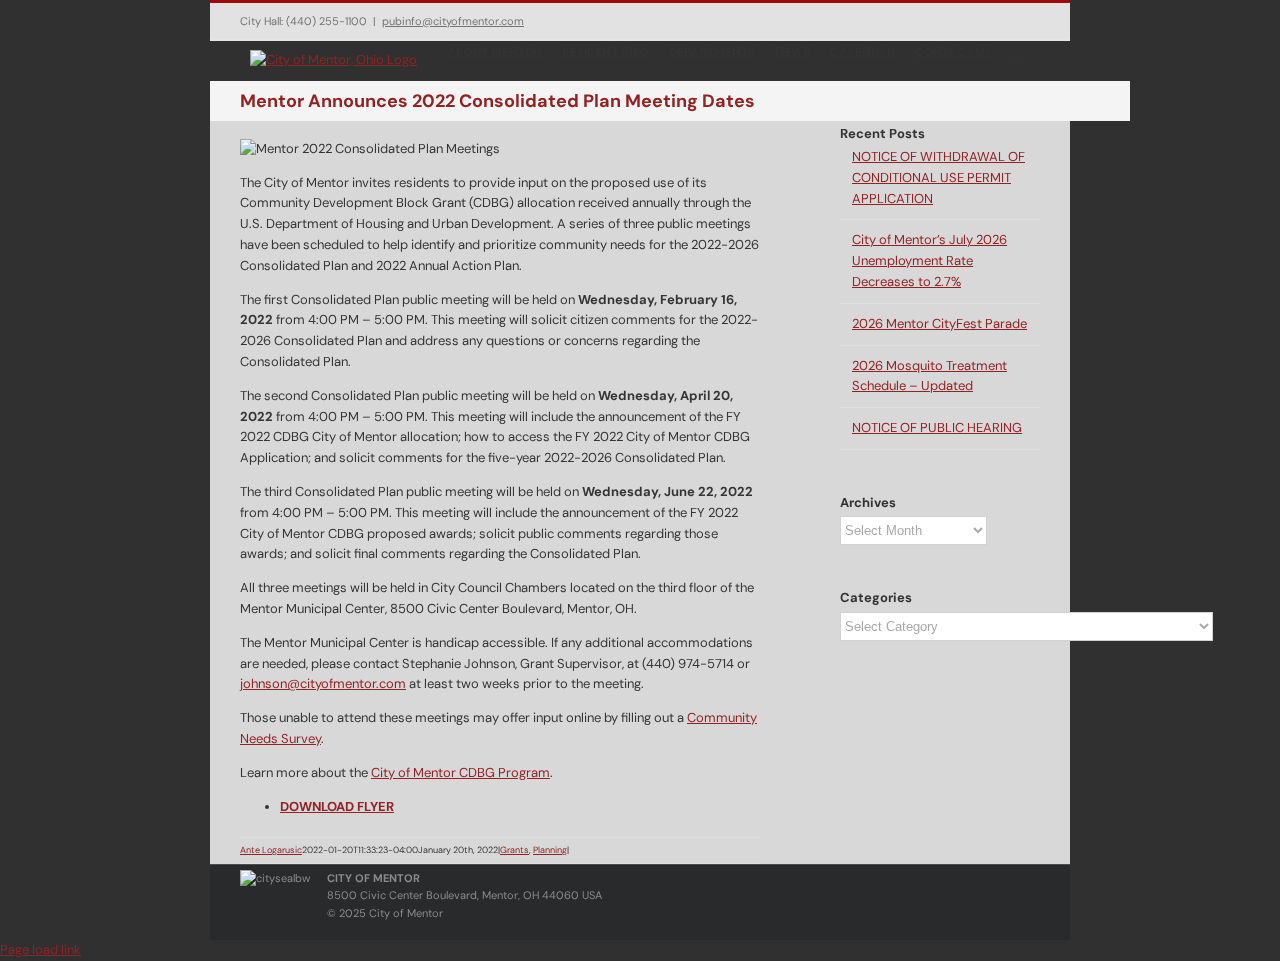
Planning (550, 850)
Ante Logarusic (271, 850)
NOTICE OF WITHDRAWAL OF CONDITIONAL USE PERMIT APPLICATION (938, 177)
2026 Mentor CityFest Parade (939, 323)
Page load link (40, 949)
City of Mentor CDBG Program (460, 772)
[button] (1015, 51)
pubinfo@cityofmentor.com (453, 21)
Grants (514, 850)
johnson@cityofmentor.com (323, 683)
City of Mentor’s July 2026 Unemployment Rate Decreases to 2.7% (929, 260)
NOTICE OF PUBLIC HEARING (937, 427)
